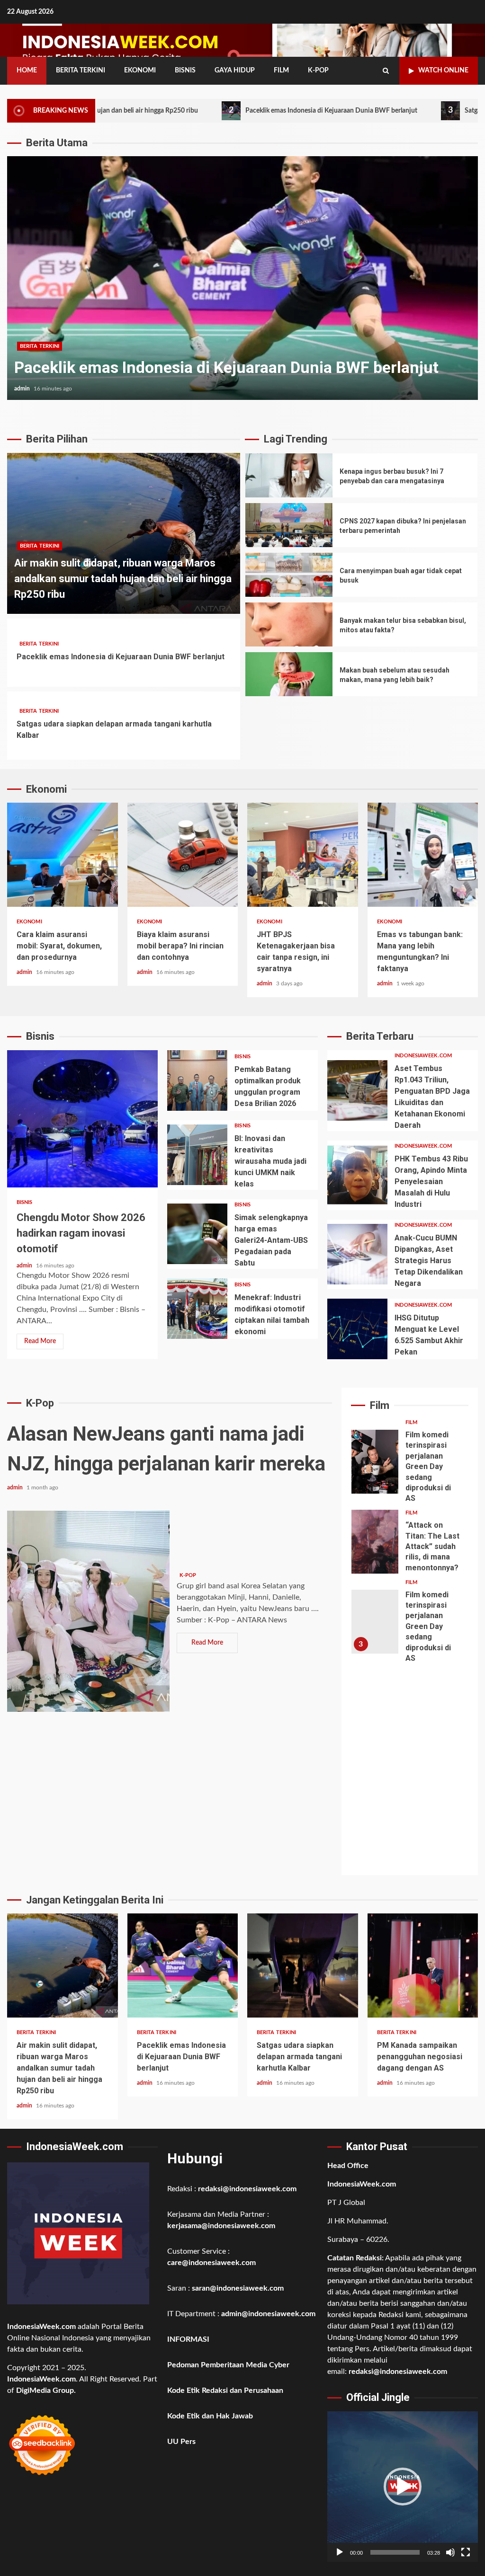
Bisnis (185, 71)
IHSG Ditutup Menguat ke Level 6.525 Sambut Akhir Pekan (357, 1329)
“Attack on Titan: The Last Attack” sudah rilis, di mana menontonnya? (375, 1542)
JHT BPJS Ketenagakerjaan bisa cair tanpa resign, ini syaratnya (303, 855)
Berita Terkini (81, 71)
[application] (403, 2487)
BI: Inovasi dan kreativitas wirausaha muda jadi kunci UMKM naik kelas (197, 1155)
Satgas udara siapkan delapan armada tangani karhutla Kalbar (242, 278)
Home (27, 71)
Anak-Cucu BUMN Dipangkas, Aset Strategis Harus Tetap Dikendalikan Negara (357, 1254)
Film (281, 71)
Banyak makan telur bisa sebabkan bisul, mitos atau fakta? (289, 624)
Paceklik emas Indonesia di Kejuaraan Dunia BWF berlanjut (221, 110)
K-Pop (318, 71)
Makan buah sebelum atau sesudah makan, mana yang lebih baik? (289, 674)
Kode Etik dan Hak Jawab (210, 2416)
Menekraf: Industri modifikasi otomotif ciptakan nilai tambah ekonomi (197, 1309)
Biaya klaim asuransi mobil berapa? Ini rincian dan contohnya (183, 855)
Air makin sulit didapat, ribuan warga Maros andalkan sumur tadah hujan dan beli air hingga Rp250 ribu (123, 579)
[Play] (340, 2552)
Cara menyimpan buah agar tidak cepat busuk (289, 575)
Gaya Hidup (235, 71)
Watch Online (443, 71)
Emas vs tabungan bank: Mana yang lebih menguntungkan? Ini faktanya (423, 855)
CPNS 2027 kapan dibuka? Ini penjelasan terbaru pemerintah (289, 525)
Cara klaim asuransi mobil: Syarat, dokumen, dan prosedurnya (63, 855)
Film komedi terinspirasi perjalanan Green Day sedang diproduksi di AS (375, 1462)
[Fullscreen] (466, 2552)
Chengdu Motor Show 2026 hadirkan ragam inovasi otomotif (82, 1119)
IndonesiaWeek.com (423, 1056)
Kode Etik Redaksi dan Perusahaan (225, 2390)
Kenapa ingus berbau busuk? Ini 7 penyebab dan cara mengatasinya (289, 475)
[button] (403, 2487)
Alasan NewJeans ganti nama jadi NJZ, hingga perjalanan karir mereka (88, 1611)
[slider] (395, 2552)
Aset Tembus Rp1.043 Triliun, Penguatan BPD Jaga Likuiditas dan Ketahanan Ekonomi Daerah (357, 1090)
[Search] (386, 71)
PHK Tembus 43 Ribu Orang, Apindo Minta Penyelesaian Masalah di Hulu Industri (357, 1175)
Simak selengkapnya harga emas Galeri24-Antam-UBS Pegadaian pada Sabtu (197, 1234)
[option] (242, 283)
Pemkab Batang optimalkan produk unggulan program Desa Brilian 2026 (197, 1080)
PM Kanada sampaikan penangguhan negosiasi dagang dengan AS (423, 1965)
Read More (40, 1341)
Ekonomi (140, 71)
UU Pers (181, 2442)
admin (23, 389)
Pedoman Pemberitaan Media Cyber (228, 2365)
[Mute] (450, 2552)
